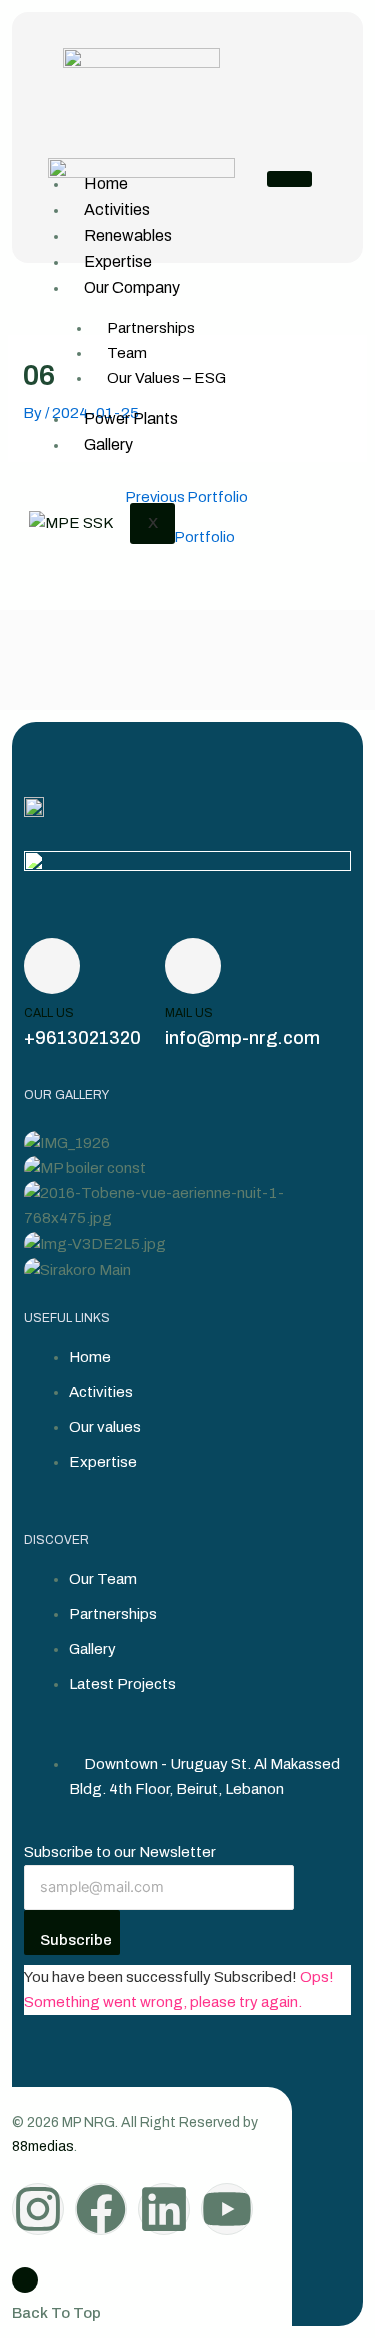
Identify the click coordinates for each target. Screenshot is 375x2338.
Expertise (118, 261)
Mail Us (189, 1013)
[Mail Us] (193, 966)
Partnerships (151, 328)
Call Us (49, 1013)
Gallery (108, 444)
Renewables (128, 235)
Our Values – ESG (166, 378)
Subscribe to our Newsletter (120, 1852)
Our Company (132, 287)
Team (127, 353)
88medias (43, 2146)
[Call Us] (52, 966)
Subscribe (76, 1940)
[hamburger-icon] (289, 179)
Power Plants (131, 418)
